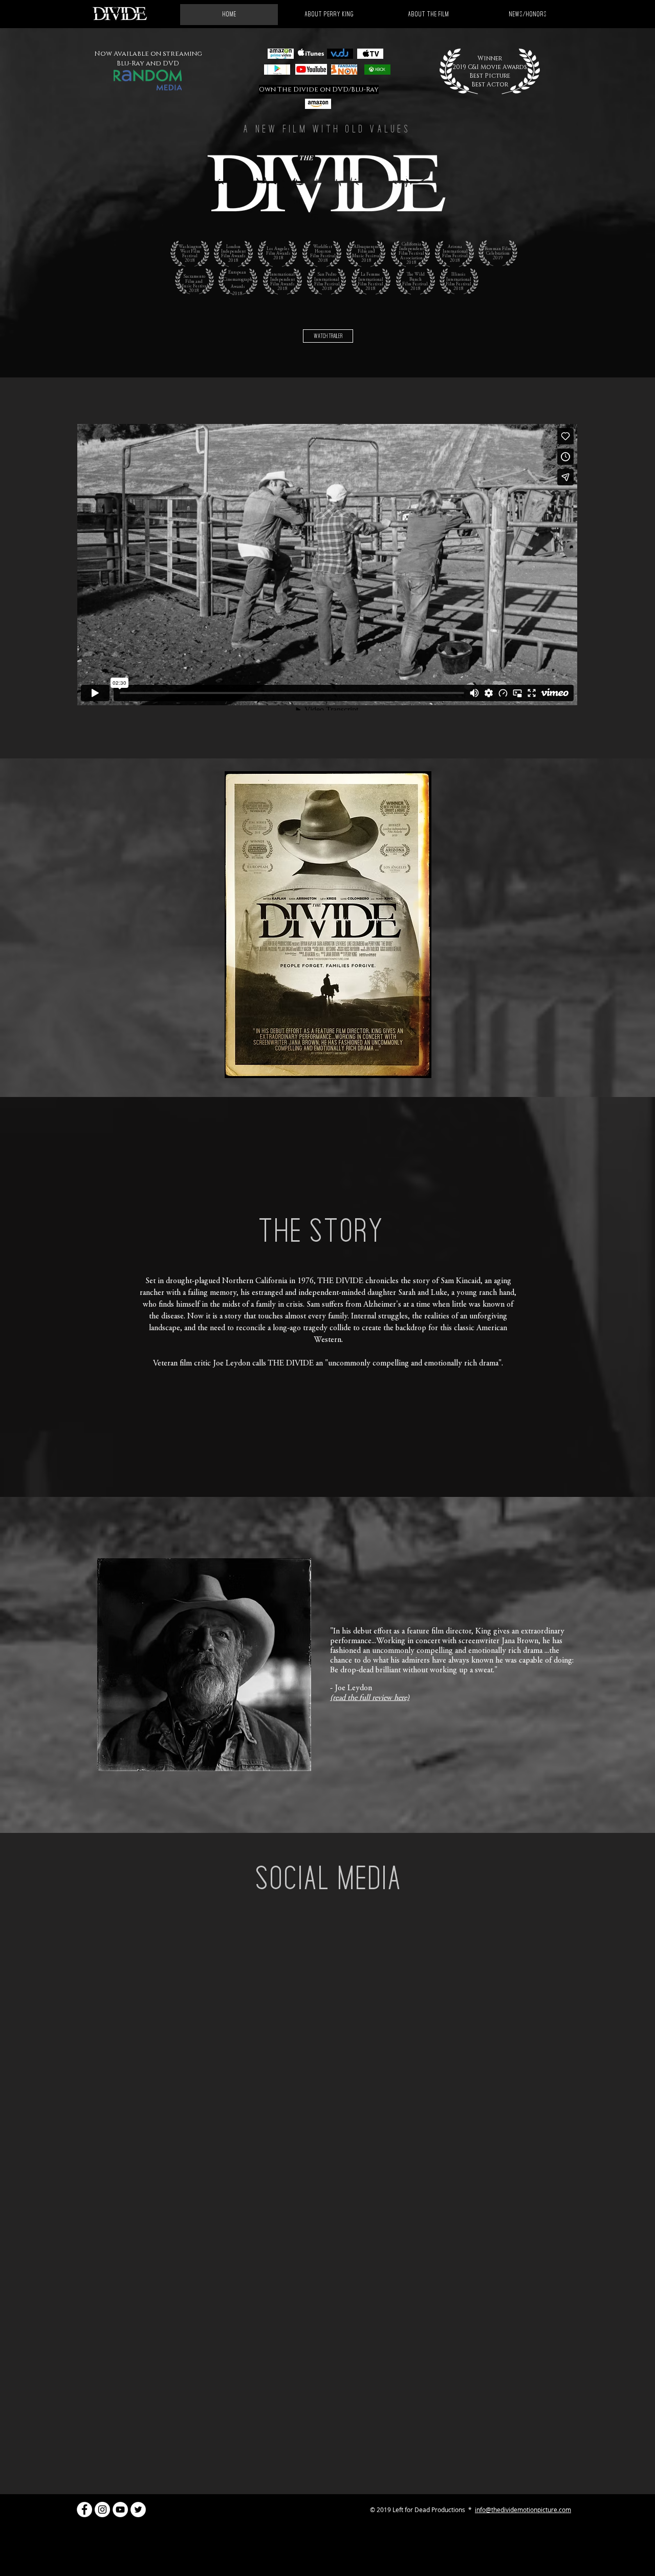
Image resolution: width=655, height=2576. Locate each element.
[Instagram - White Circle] (102, 2510)
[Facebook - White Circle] (84, 2510)
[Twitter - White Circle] (138, 2510)
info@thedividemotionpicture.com (523, 2510)
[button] (528, 15)
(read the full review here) (370, 1698)
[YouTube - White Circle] (120, 2510)
